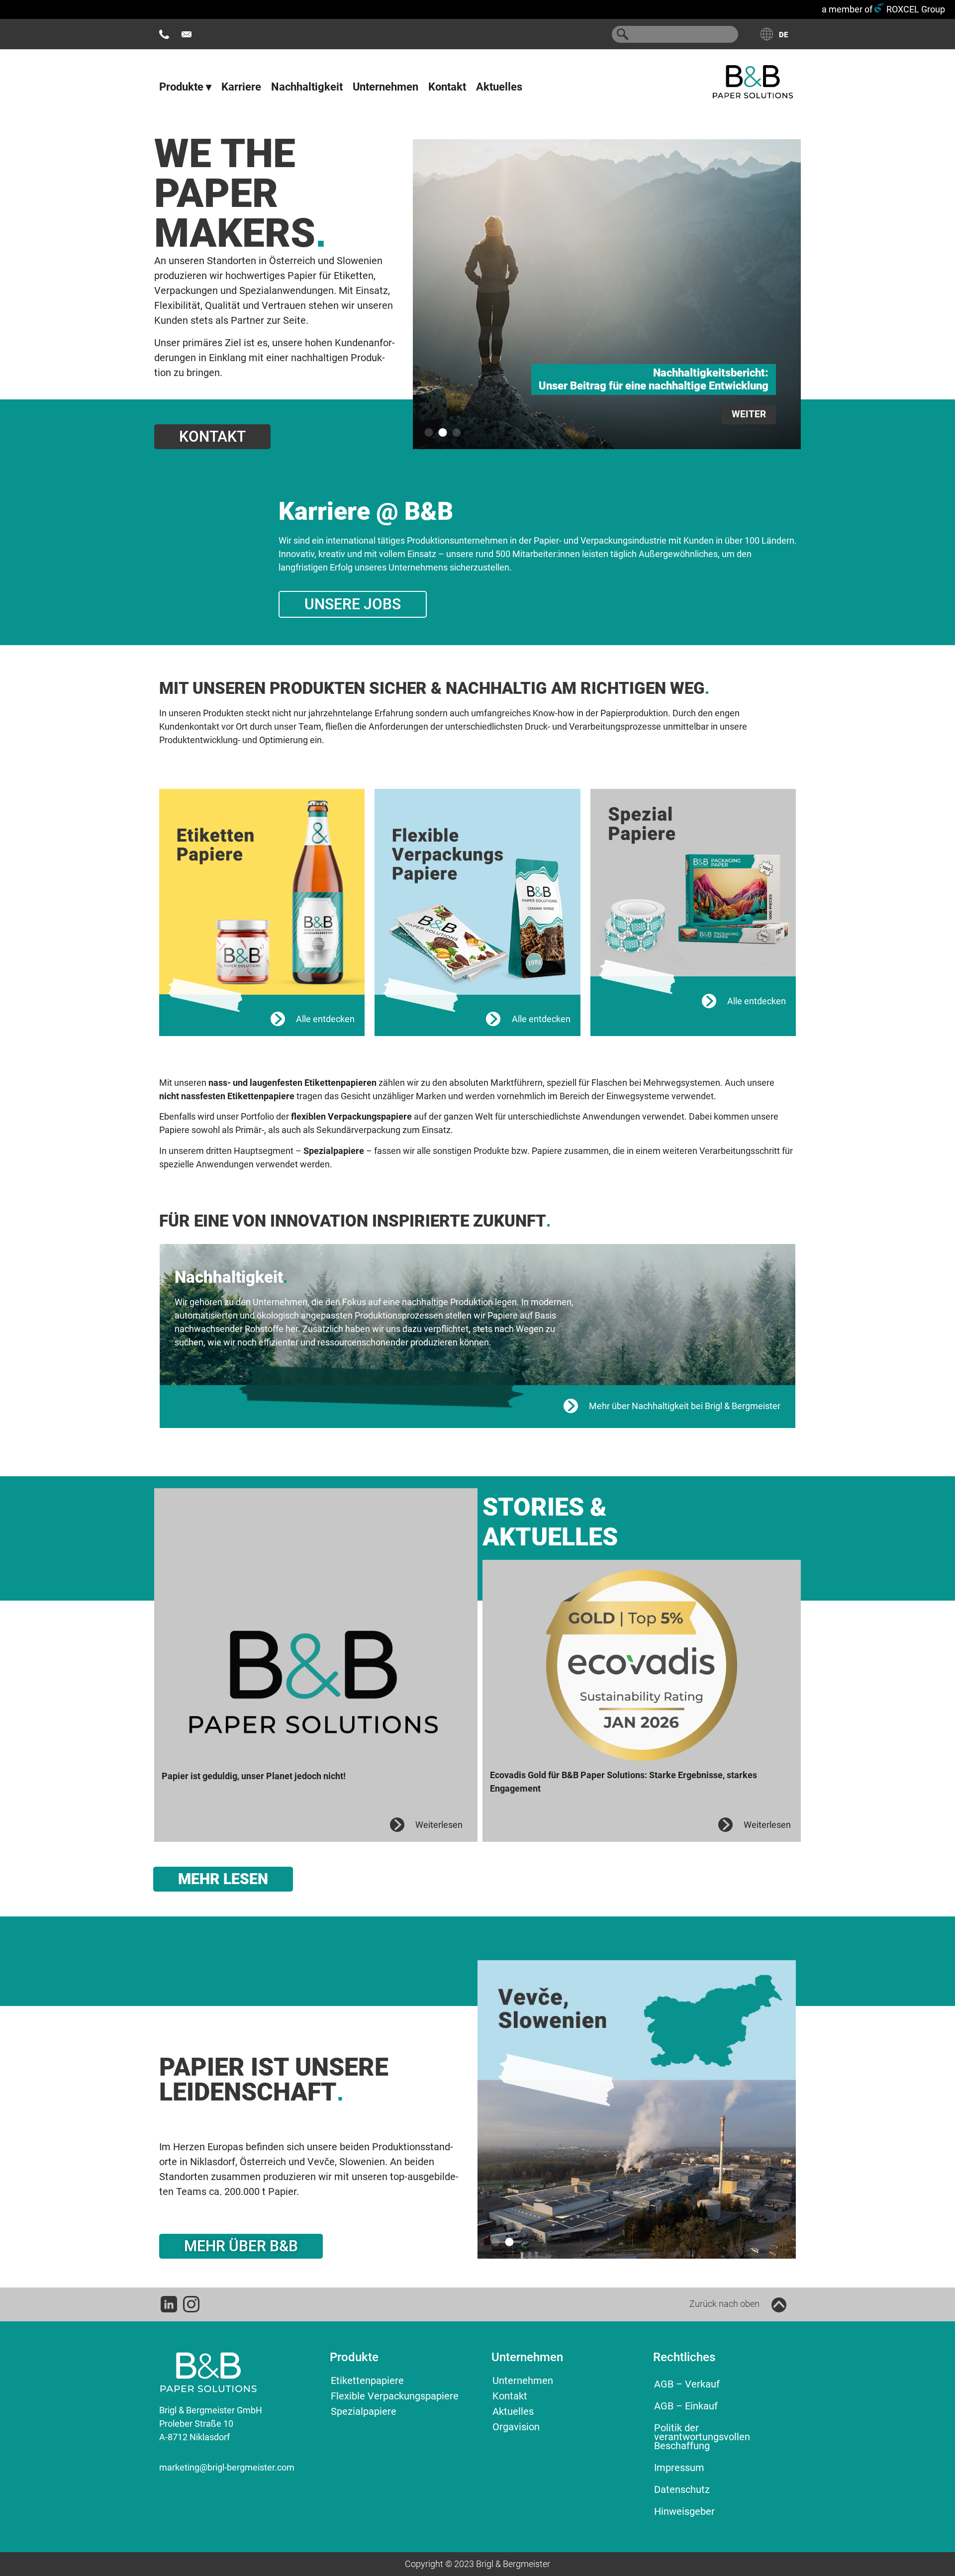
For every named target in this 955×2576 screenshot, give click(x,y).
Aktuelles (499, 87)
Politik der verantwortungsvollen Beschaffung (702, 2437)
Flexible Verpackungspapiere (395, 2396)
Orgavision (516, 2427)
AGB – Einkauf (686, 2406)
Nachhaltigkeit (307, 87)
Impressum (679, 2468)
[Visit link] (262, 901)
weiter (415, 414)
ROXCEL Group (915, 9)
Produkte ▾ (185, 87)
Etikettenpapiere (367, 2381)
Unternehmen (385, 87)
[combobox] (675, 34)
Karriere (241, 87)
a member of (847, 9)
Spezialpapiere (364, 2411)
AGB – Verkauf (687, 2384)
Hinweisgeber (684, 2511)
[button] (429, 432)
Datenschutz (682, 2489)
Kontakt (447, 87)
